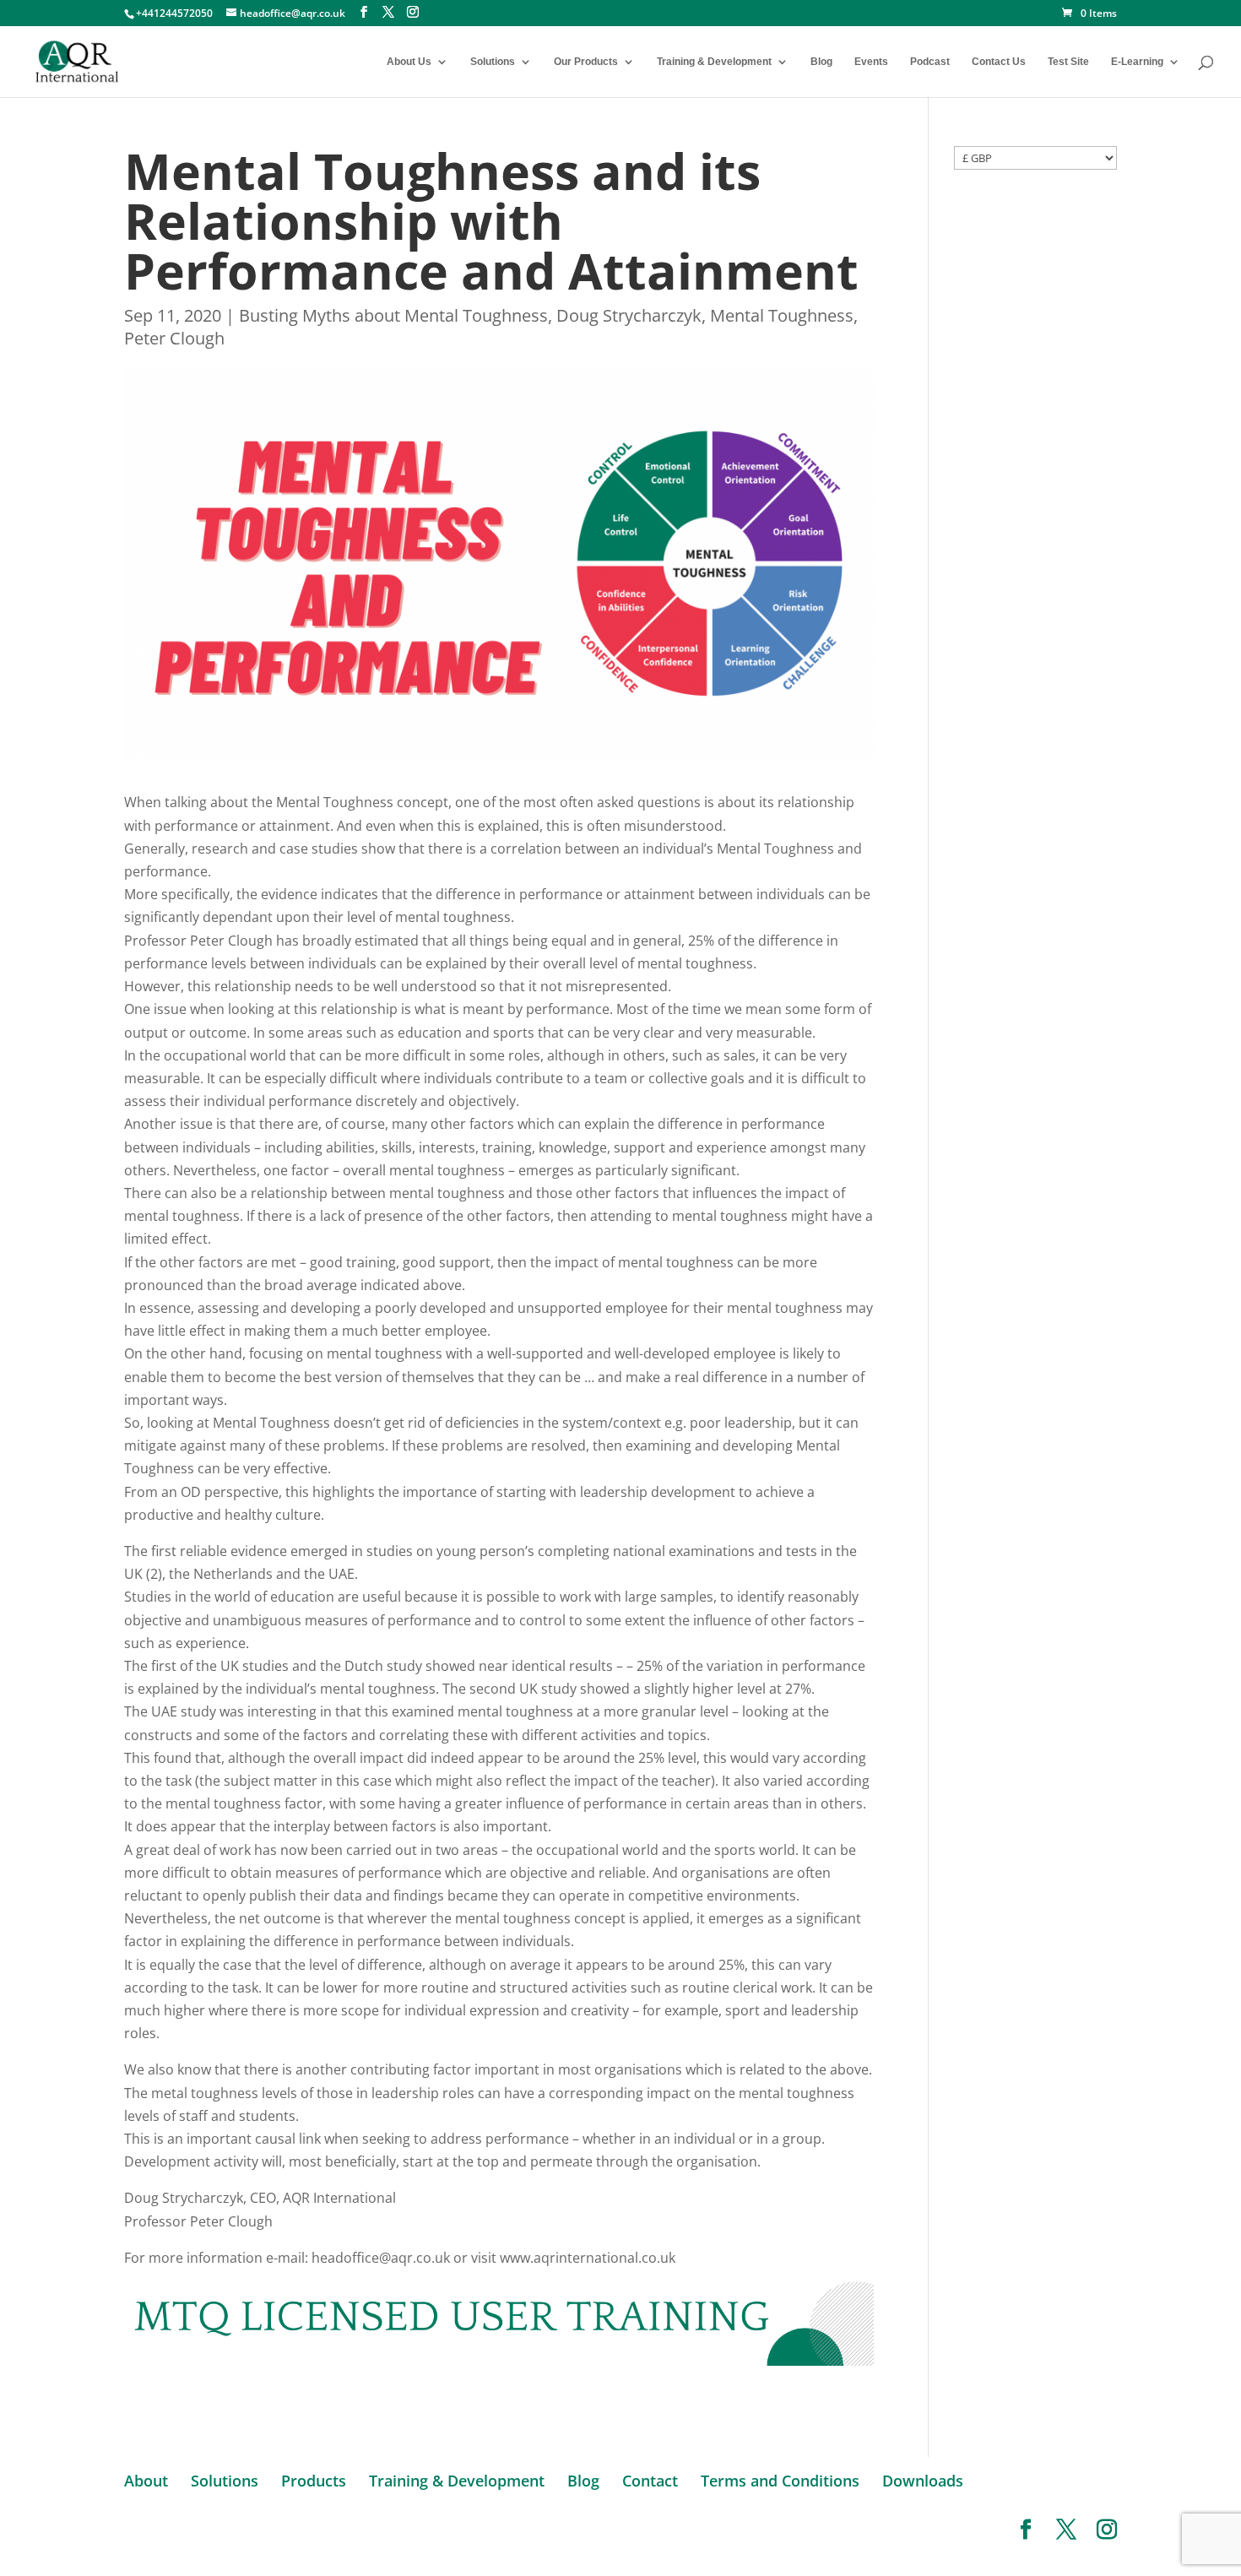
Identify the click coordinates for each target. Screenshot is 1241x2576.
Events (871, 62)
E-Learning (1137, 62)
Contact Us (999, 62)
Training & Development (714, 62)
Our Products (586, 62)
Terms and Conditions (780, 2481)
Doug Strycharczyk (629, 315)
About (146, 2481)
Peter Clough (174, 338)
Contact (650, 2481)
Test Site (1068, 62)
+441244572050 (174, 13)
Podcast (930, 62)
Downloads (923, 2481)
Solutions (493, 62)
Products (314, 2481)
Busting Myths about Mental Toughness (393, 315)
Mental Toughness (782, 315)
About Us (409, 62)
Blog (821, 62)
